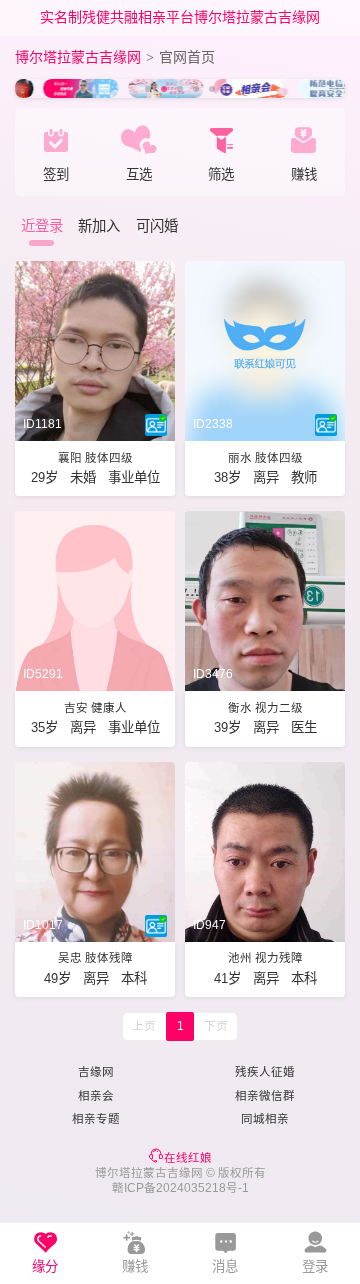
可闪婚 (157, 226)
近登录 (42, 226)
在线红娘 (188, 1158)
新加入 (99, 226)
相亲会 (96, 1096)
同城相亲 (265, 1119)
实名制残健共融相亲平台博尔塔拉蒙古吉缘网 (180, 17)
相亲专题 (96, 1119)
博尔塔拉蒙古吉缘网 (78, 57)
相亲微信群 (265, 1096)
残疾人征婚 (265, 1072)
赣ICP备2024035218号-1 (180, 1188)
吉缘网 (96, 1072)
